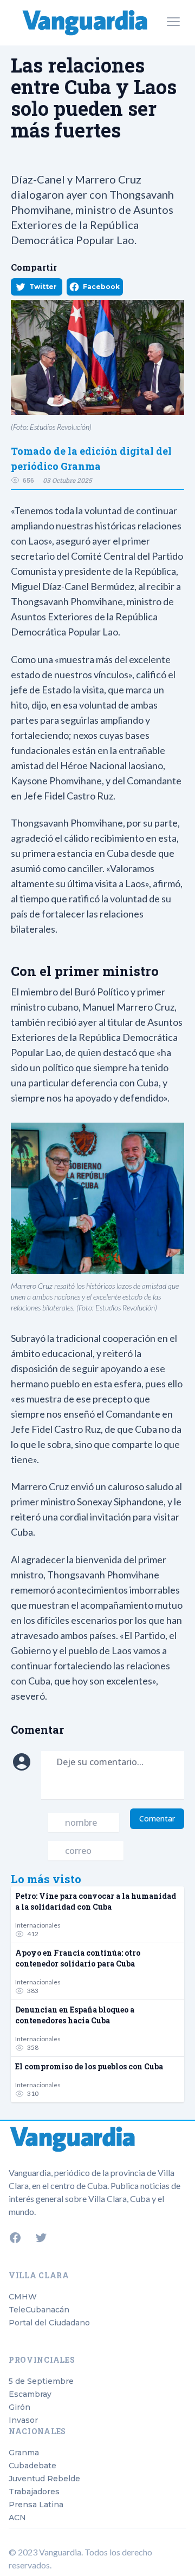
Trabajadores (34, 2492)
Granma (24, 2453)
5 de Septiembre (41, 2381)
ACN (17, 2518)
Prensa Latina (36, 2505)
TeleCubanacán (39, 2310)
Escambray (30, 2394)
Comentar (157, 1818)
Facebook (101, 287)
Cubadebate (32, 2466)
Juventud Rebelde (44, 2479)
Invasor (23, 2420)
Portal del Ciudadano (49, 2323)
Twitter (43, 287)
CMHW (23, 2297)
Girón (19, 2407)
